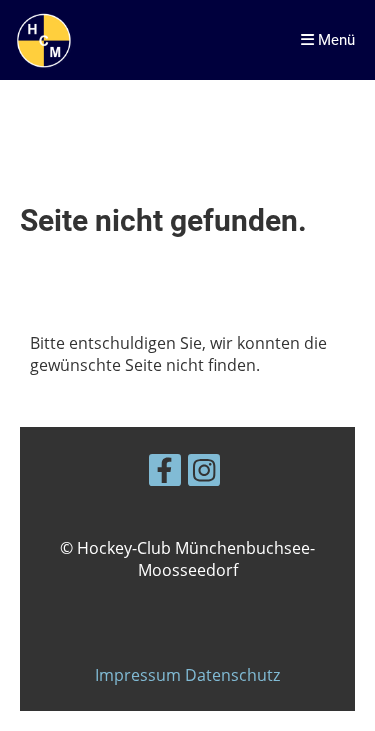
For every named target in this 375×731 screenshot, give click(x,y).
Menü (334, 40)
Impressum (140, 675)
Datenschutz (232, 675)
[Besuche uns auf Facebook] (165, 473)
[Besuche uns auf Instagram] (204, 473)
